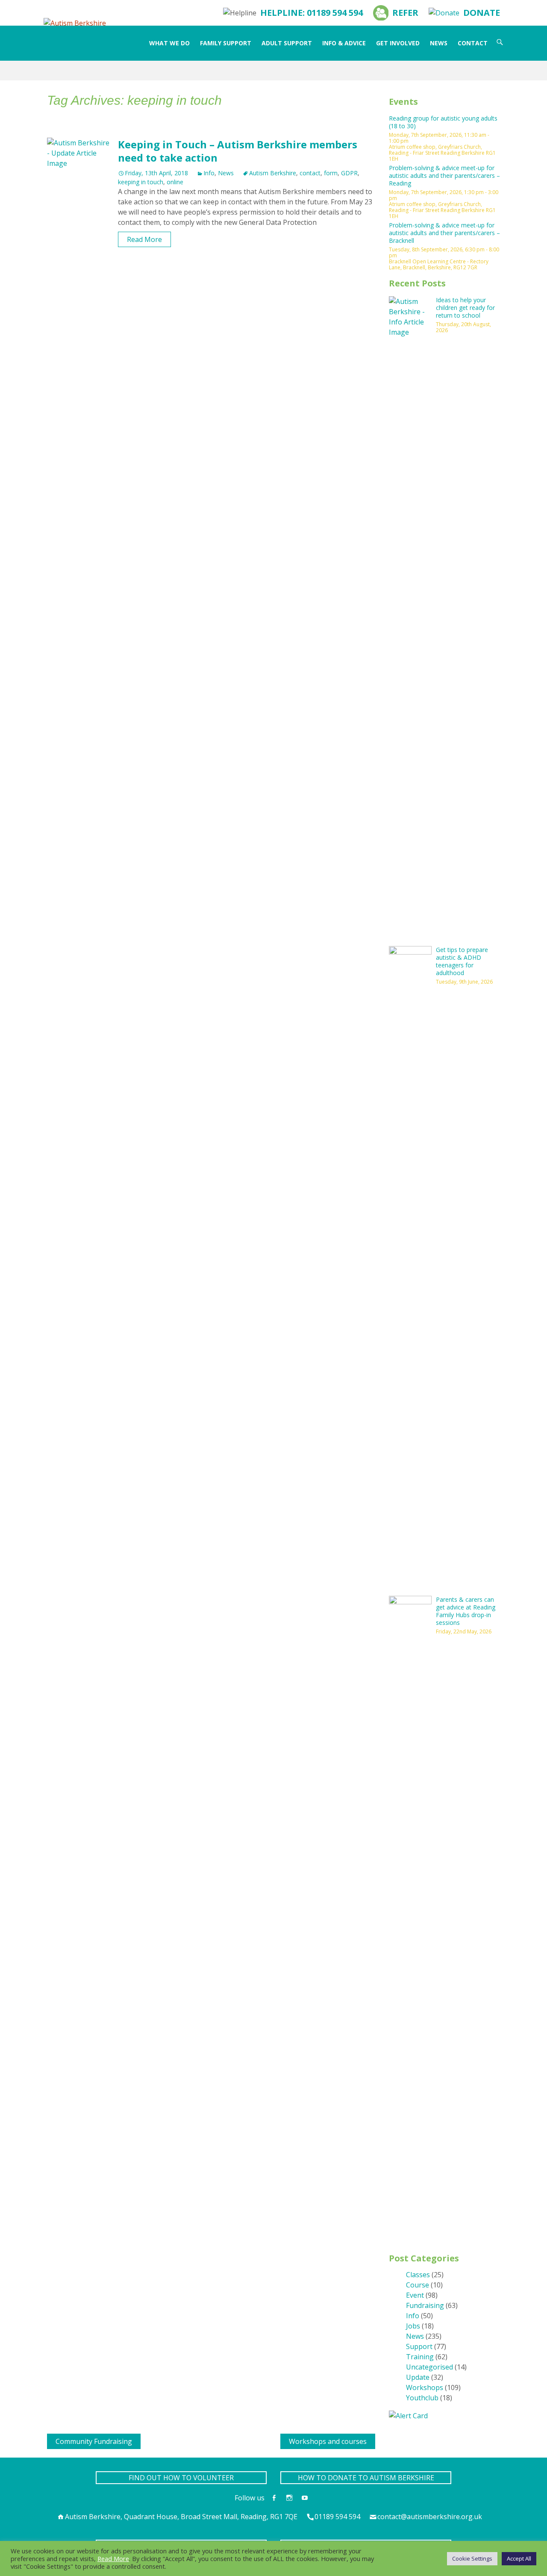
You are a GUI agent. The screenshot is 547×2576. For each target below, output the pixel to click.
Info (209, 173)
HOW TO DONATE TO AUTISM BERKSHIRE (366, 2478)
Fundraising (425, 2305)
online (175, 182)
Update (418, 2377)
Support (419, 2346)
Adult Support (287, 43)
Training (420, 2357)
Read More (144, 239)
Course (418, 2285)
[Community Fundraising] (50, 2439)
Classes (418, 2275)
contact (310, 173)
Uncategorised (429, 2367)
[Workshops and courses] (284, 2439)
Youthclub (422, 2398)
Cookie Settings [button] (472, 2558)
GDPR (349, 173)
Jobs (413, 2326)
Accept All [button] (519, 2558)
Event (415, 2295)
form (331, 173)
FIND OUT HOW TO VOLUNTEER (181, 2478)
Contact (473, 43)
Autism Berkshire (273, 173)
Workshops (425, 2387)
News (439, 43)
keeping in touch (141, 182)
